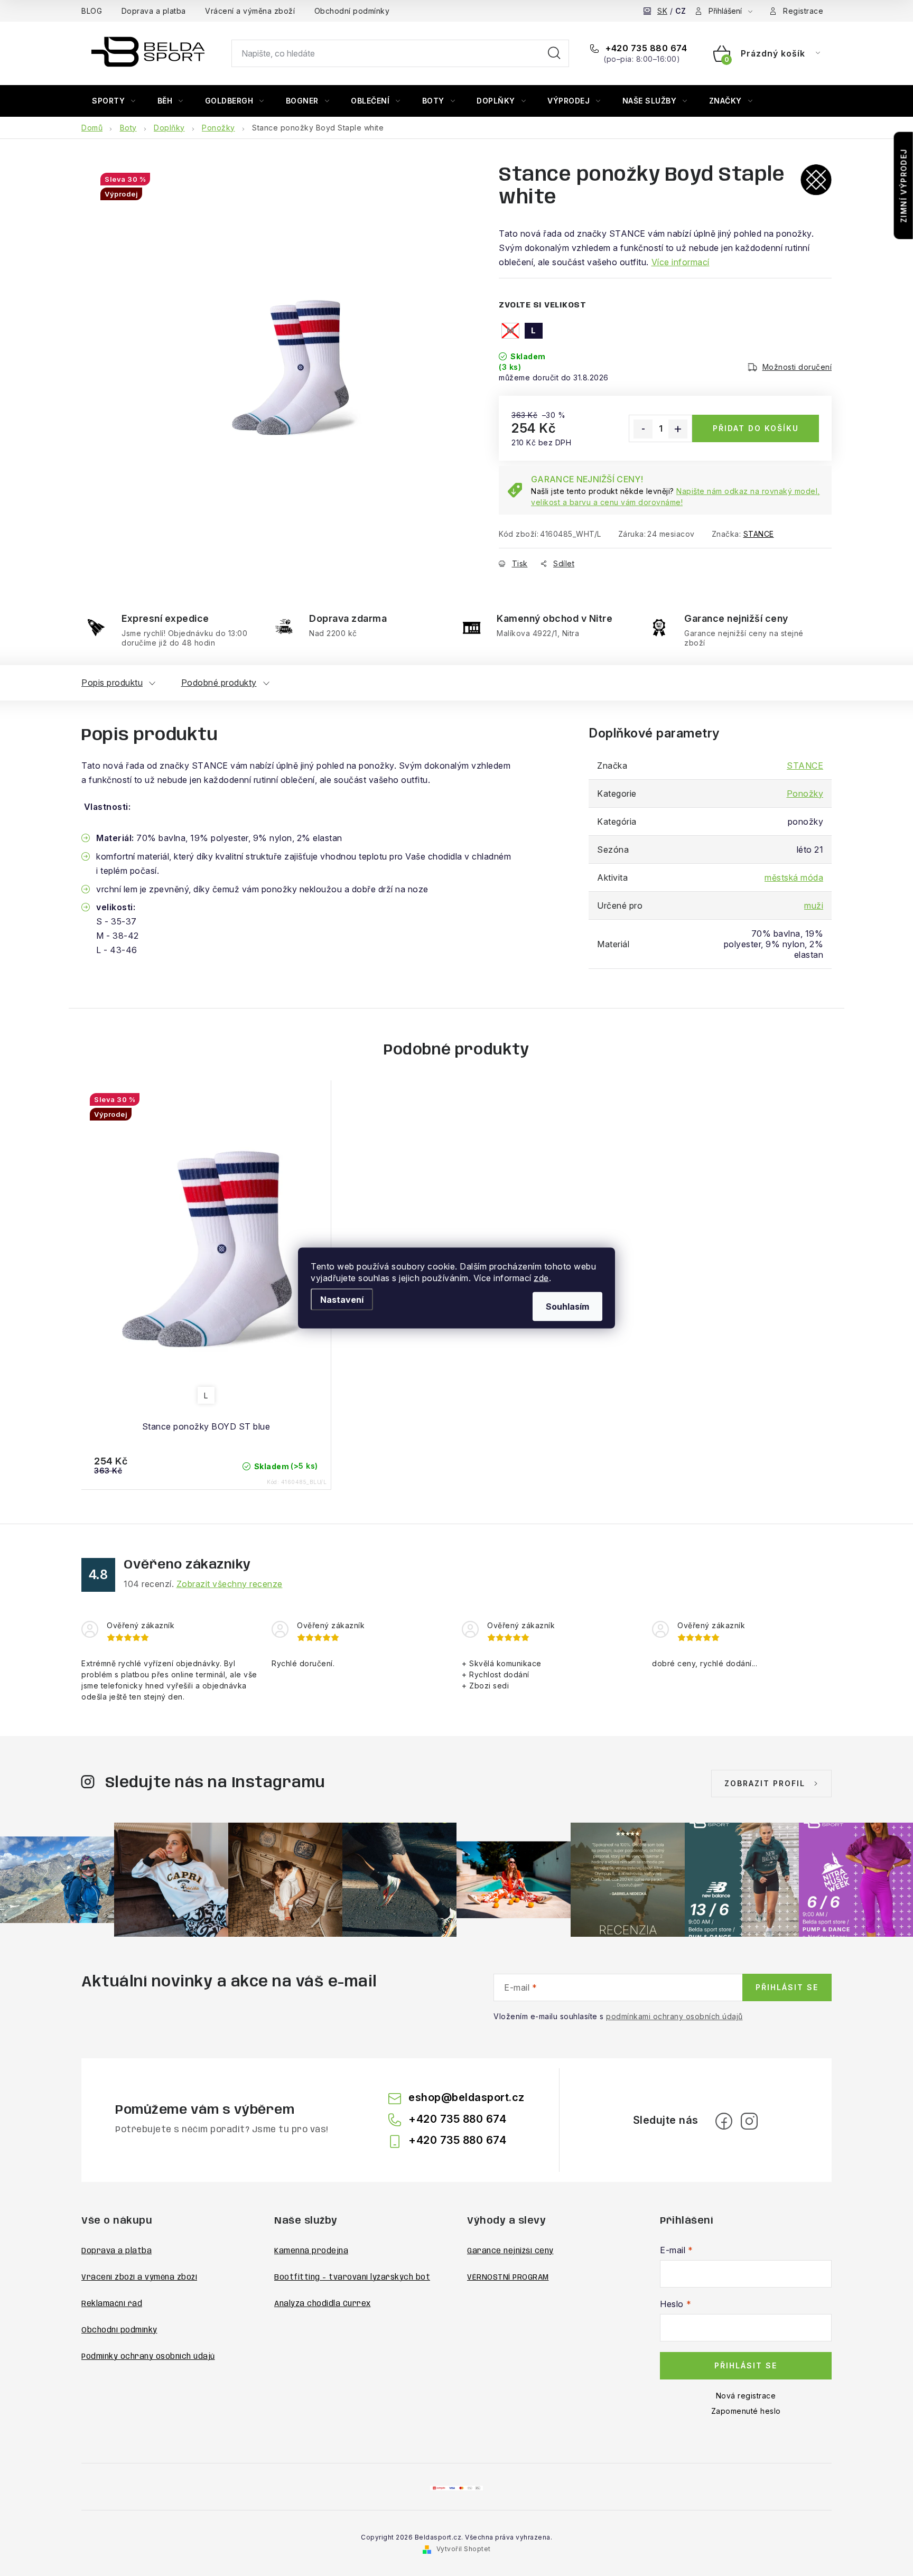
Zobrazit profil (765, 1783)
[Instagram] (749, 2121)
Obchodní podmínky (352, 11)
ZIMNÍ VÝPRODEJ (904, 186)
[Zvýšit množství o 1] (678, 429)
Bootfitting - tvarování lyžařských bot (352, 2278)
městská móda (794, 878)
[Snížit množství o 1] (643, 429)
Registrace (803, 11)
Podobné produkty (219, 683)
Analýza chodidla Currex (323, 2304)
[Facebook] (724, 2121)
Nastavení (342, 1300)
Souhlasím (567, 1306)
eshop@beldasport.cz (467, 2097)
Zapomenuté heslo (746, 2411)
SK (662, 11)
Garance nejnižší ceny (510, 2251)
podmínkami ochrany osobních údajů (674, 2016)
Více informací (681, 262)
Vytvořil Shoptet (464, 2549)
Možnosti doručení (797, 367)
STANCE (759, 534)
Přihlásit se (787, 1987)
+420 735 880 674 (645, 48)
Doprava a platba (154, 11)
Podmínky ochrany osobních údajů (148, 2357)
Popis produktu (112, 683)
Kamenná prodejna (311, 2251)
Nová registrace (746, 2396)
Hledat (554, 53)
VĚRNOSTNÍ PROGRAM (508, 2278)
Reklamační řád (112, 2304)
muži (814, 906)
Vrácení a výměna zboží (250, 11)
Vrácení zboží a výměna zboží (139, 2278)
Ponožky (805, 794)
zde (541, 1278)
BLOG (92, 11)
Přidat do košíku (756, 428)
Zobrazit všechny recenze (230, 1584)
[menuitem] (114, 101)
